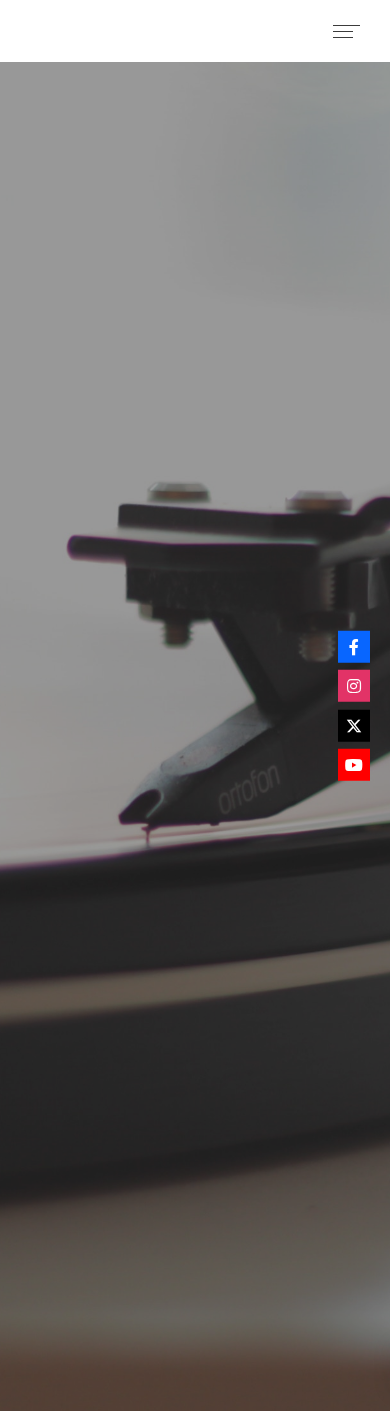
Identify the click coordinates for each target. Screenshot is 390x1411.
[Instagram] (354, 686)
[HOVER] (354, 646)
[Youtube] (354, 765)
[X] (354, 725)
